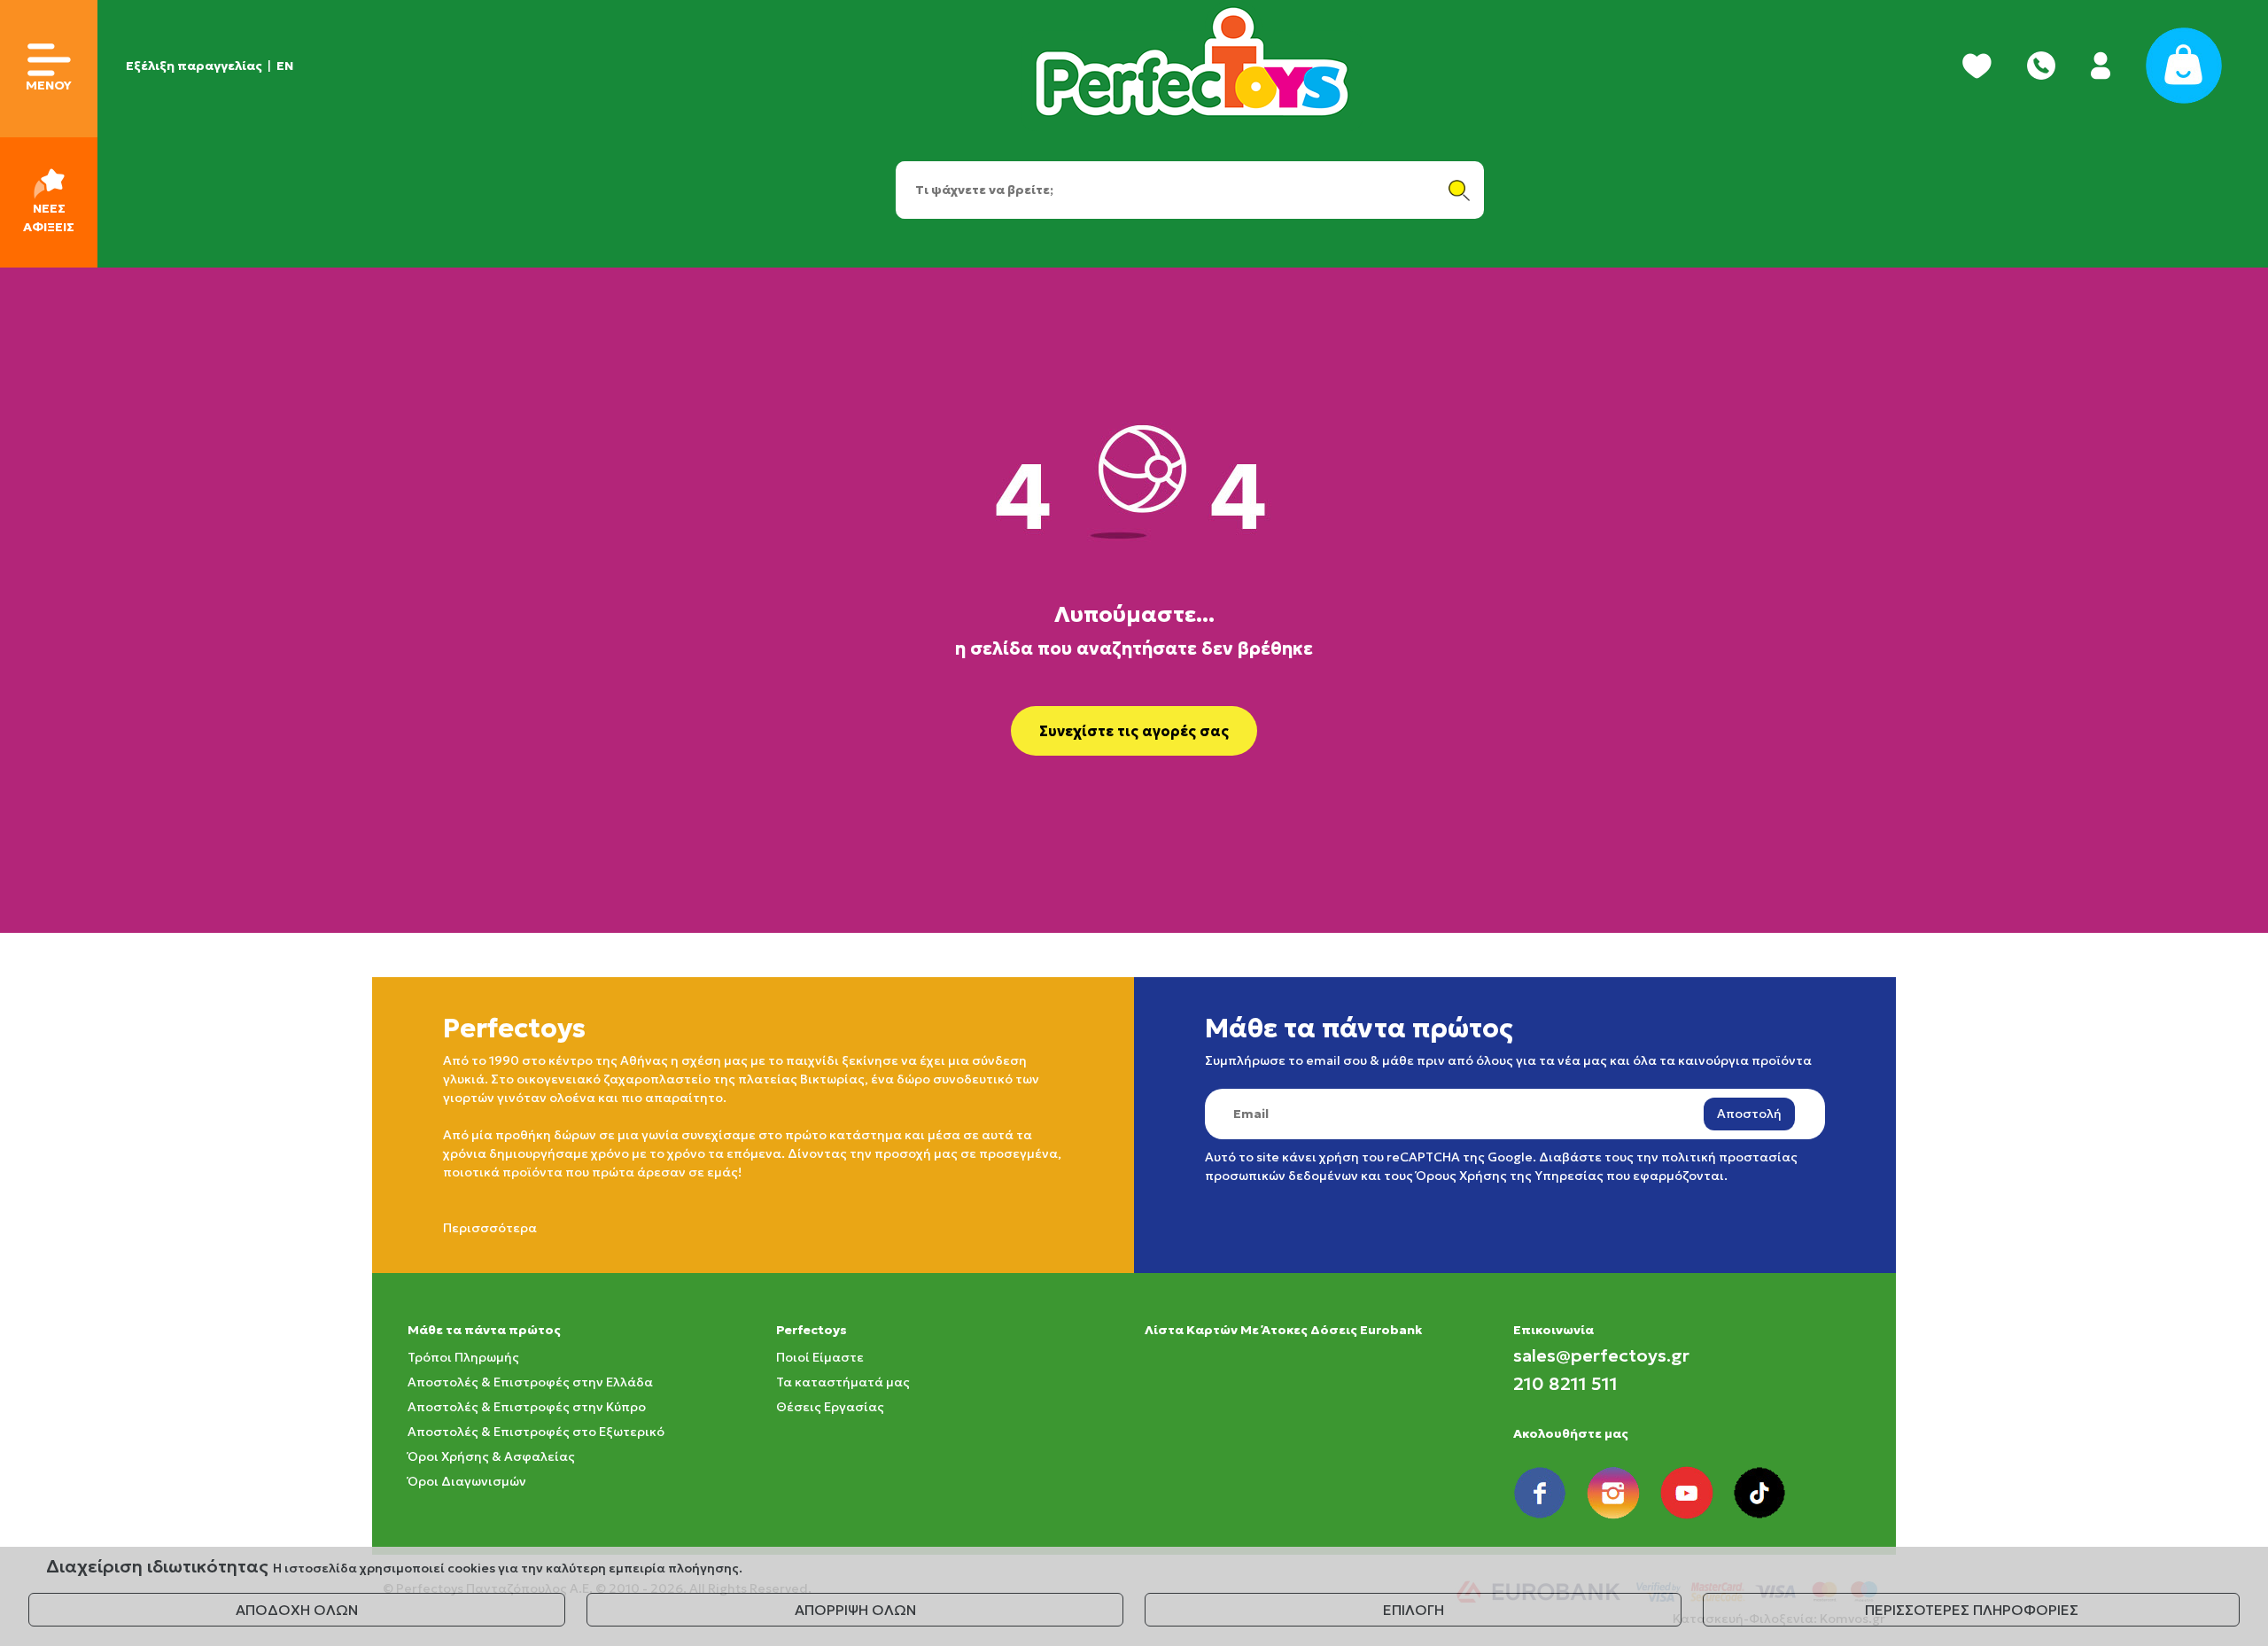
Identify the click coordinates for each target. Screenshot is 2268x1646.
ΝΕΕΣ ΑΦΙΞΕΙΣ (49, 217)
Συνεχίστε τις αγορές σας (1134, 731)
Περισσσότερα (490, 1228)
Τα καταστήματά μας (843, 1382)
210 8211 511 (1565, 1384)
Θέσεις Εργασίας (830, 1407)
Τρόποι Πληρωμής (463, 1357)
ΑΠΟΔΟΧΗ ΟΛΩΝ (297, 1610)
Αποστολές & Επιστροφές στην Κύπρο (527, 1407)
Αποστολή (1749, 1114)
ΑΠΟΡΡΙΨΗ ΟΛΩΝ (855, 1610)
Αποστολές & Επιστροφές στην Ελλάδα (530, 1382)
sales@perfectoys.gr (1601, 1355)
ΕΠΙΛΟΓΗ (1414, 1610)
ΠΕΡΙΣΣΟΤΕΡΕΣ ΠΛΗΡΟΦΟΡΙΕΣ (1972, 1610)
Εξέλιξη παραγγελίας (194, 66)
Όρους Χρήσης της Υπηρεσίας (1510, 1176)
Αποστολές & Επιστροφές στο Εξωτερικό (536, 1432)
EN (285, 66)
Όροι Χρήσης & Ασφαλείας (491, 1456)
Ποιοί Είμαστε (820, 1357)
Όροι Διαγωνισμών (467, 1481)
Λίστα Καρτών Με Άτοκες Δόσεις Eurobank (1283, 1330)
